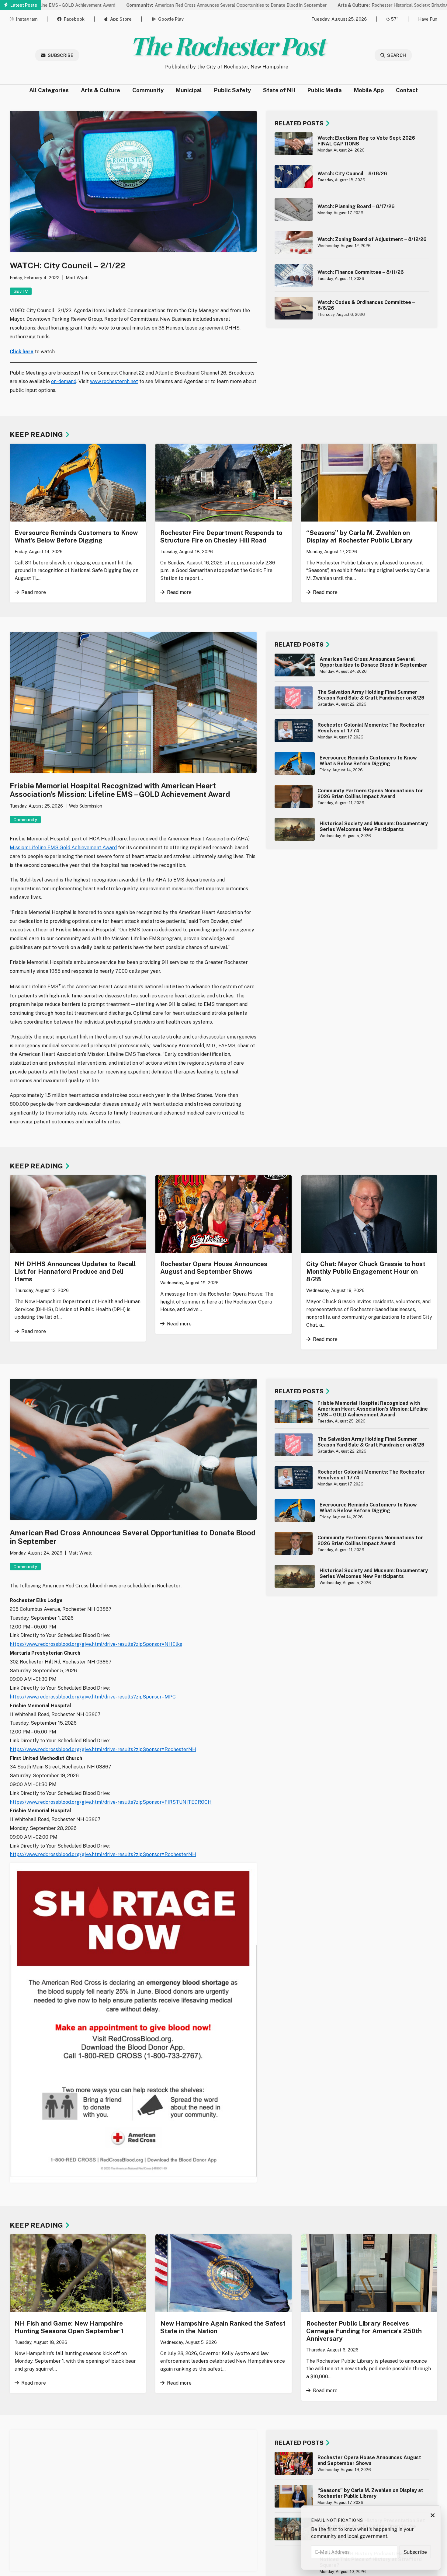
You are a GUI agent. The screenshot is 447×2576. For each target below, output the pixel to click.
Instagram (27, 19)
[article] (352, 144)
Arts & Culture (100, 90)
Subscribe (61, 55)
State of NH (279, 90)
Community (148, 90)
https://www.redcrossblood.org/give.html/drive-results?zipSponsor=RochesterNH (103, 1749)
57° (395, 19)
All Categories (49, 90)
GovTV (21, 291)
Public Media (325, 90)
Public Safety (232, 90)
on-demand (64, 381)
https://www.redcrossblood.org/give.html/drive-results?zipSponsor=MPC (93, 1697)
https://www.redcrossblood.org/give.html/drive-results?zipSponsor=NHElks (96, 1644)
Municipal (189, 90)
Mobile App (369, 90)
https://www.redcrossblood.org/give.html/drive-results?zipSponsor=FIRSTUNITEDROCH (111, 1802)
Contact (407, 90)
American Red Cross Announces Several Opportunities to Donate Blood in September (160, 5)
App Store (121, 19)
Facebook (74, 19)
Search (397, 55)
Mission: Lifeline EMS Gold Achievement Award (63, 848)
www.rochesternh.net (114, 381)
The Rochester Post (227, 45)
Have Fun (428, 19)
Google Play (171, 19)
